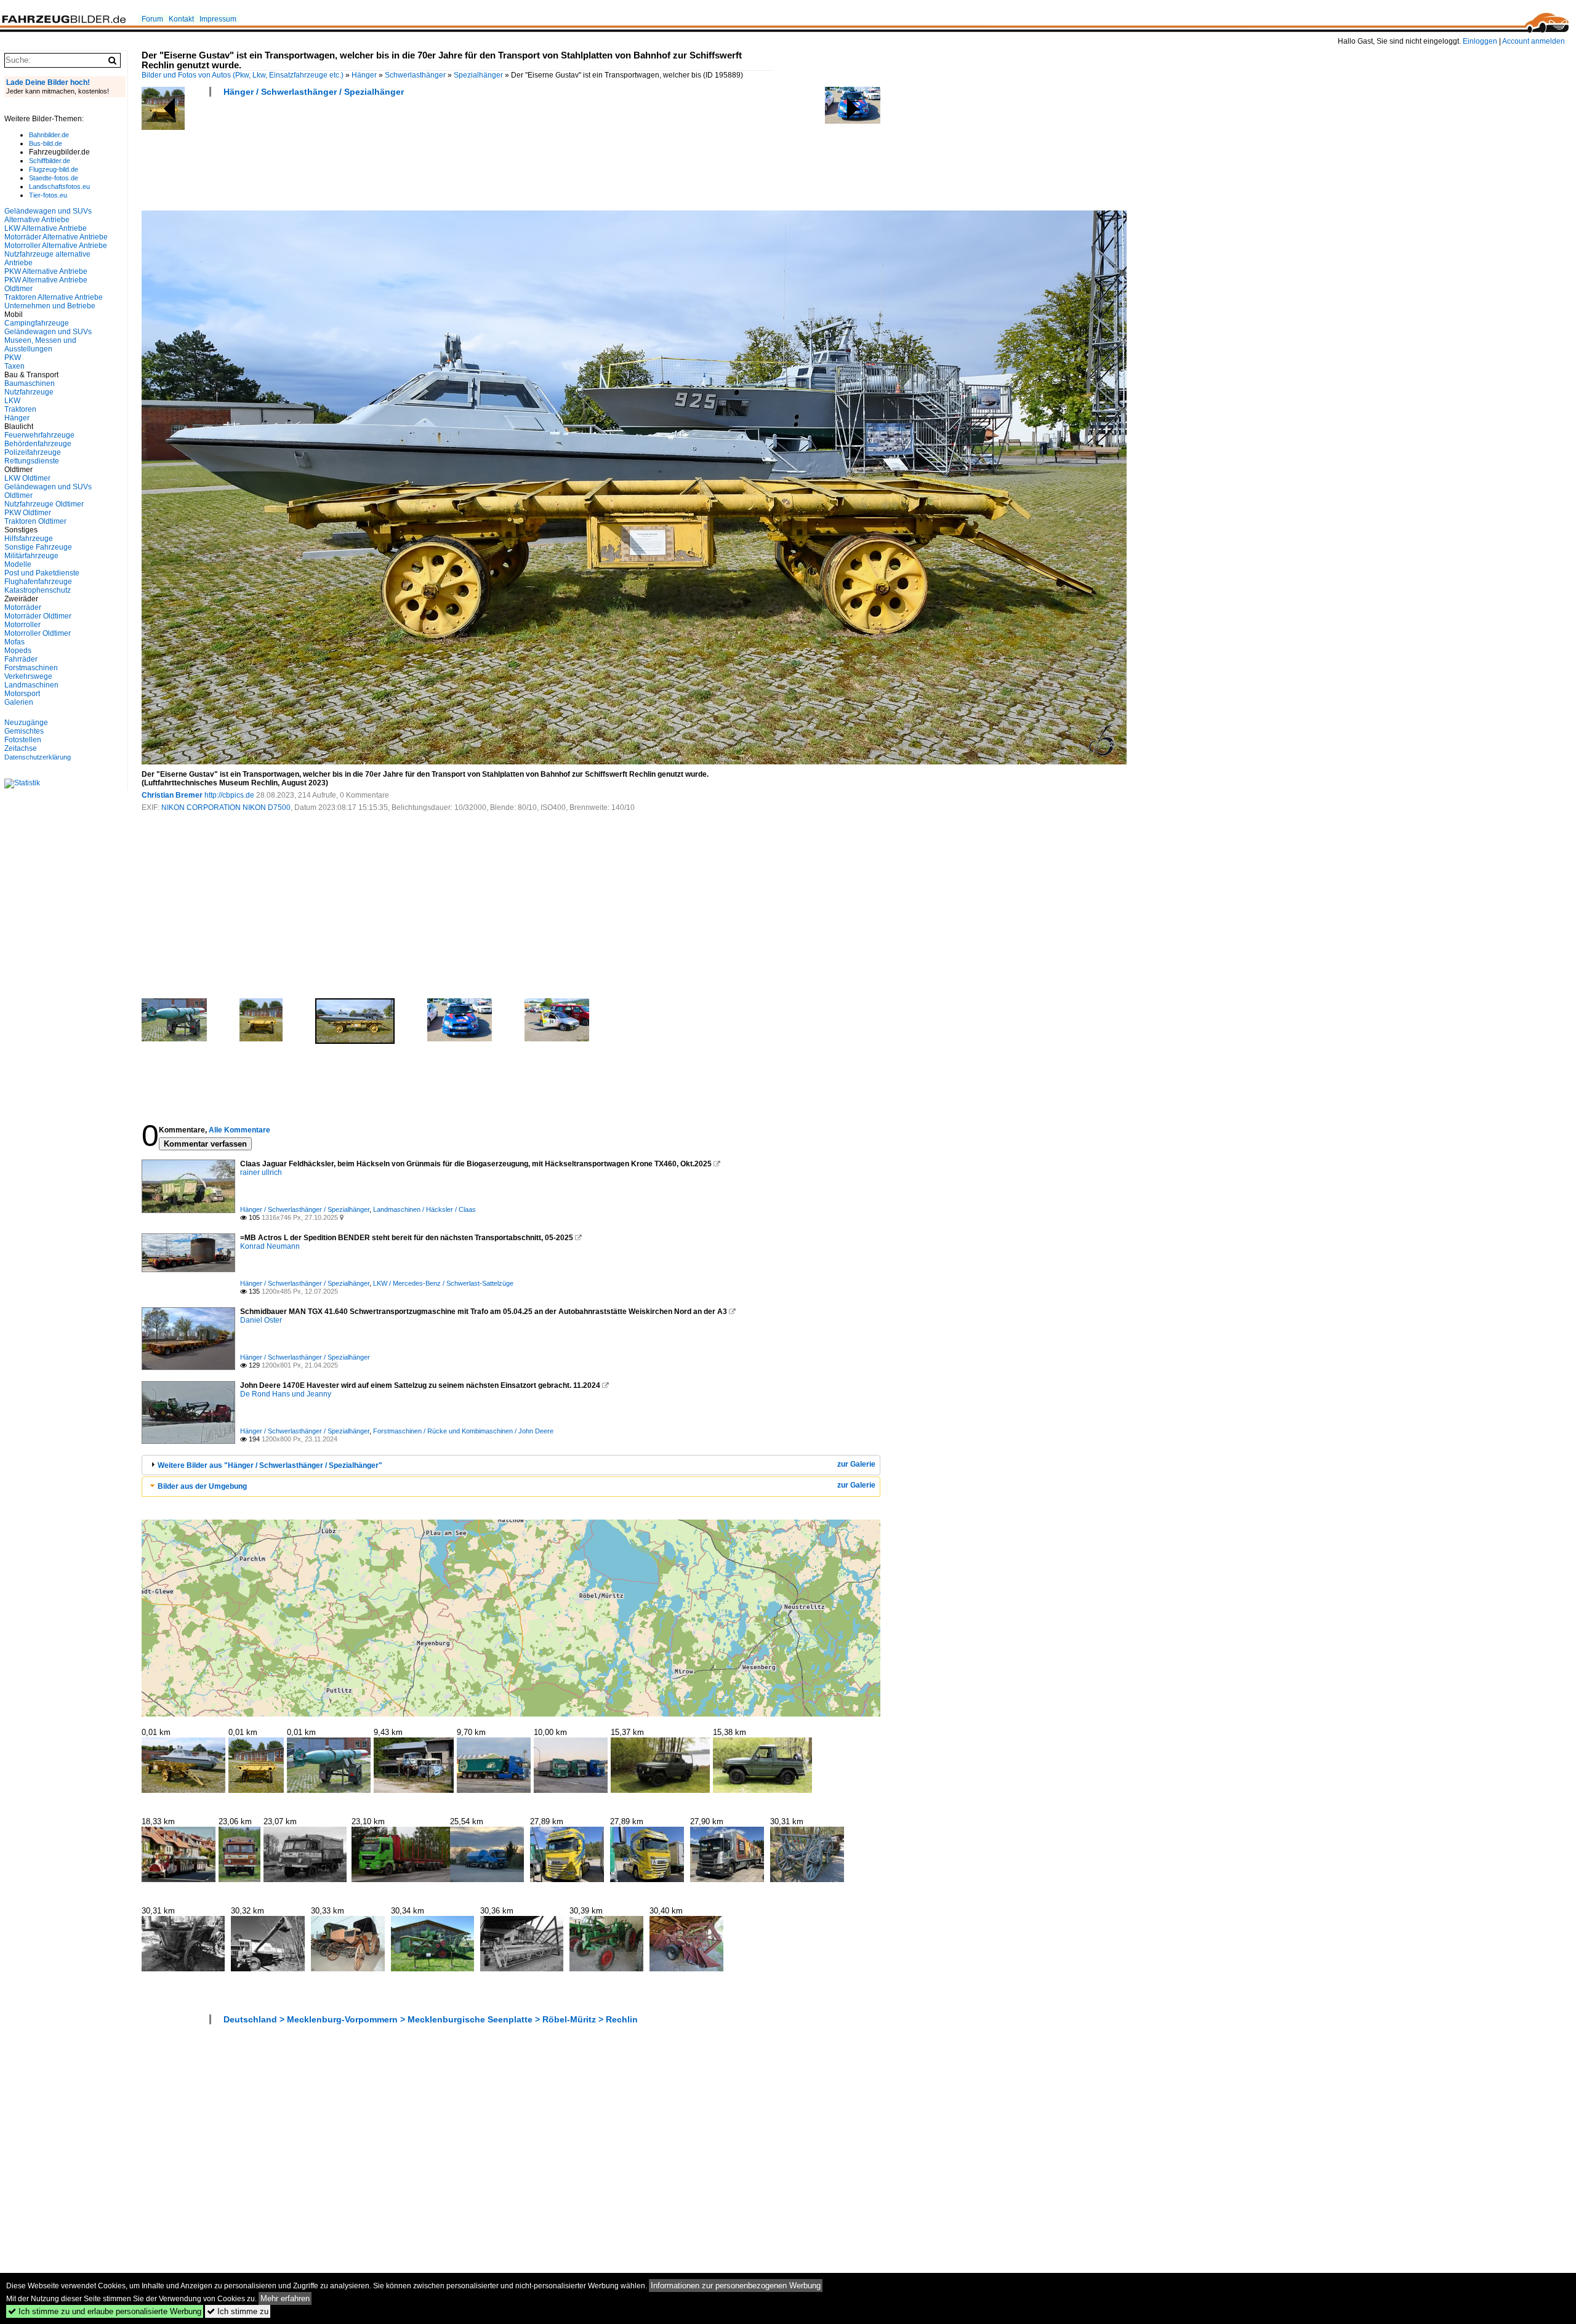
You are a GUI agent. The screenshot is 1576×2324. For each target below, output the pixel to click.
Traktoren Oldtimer (35, 521)
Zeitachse (21, 748)
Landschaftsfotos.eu (59, 186)
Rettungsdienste (32, 461)
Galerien (19, 702)
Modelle (18, 564)
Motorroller (22, 625)
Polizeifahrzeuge (33, 452)
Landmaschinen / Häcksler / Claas (424, 1209)
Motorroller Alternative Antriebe (56, 246)
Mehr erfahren (285, 2298)
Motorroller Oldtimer (38, 633)
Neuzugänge (26, 723)
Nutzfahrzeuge (29, 392)
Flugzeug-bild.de (54, 169)
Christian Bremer (172, 795)
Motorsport (22, 694)
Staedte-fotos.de (54, 178)
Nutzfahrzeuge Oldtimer (44, 504)
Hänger (364, 75)
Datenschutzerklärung (38, 757)
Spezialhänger (478, 75)
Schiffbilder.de (50, 161)
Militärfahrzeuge (31, 556)
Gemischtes (24, 731)
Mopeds (18, 651)
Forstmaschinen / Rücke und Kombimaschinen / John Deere (463, 1431)
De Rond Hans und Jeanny (286, 1394)
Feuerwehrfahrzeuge (39, 435)
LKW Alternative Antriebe (46, 228)
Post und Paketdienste (42, 573)
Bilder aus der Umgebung (202, 1486)
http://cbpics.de (229, 795)
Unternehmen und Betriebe (50, 306)
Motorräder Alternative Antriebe (56, 237)
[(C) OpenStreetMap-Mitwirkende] (511, 1618)
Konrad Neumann (270, 1246)
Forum (152, 19)
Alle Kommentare (239, 1130)
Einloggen (1480, 41)
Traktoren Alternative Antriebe (54, 297)
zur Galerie (856, 1464)
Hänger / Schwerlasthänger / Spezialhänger (314, 92)
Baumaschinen (30, 383)
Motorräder (23, 607)
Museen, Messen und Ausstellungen (40, 345)
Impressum (218, 19)
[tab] (511, 1465)
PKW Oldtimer (28, 513)
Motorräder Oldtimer (38, 616)
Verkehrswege (28, 676)
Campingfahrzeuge (37, 323)
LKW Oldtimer (27, 478)
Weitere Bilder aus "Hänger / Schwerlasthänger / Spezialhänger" (270, 1465)
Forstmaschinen (31, 668)
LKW (12, 401)
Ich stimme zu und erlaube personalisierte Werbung (105, 2311)
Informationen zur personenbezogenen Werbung (736, 2286)
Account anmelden (1534, 41)
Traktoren (20, 409)
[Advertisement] (366, 158)
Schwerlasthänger (415, 75)
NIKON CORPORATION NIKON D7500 (226, 807)
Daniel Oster (261, 1320)
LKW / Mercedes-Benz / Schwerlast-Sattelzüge (443, 1283)
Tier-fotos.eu (48, 195)
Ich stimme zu (238, 2311)
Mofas (14, 642)
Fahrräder (21, 659)
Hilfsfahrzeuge (29, 539)
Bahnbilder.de (49, 135)
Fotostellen (23, 740)
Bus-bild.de (46, 143)
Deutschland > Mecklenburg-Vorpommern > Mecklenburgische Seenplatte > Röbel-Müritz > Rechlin (431, 2019)
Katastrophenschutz (38, 590)
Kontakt (181, 19)
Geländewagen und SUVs (48, 332)
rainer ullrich (261, 1172)
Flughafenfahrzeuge (38, 582)
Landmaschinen (31, 685)
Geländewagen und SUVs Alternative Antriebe (48, 215)
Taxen (14, 366)
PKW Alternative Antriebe (46, 271)
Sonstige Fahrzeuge (38, 547)
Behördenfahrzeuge (38, 444)
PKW (13, 358)
